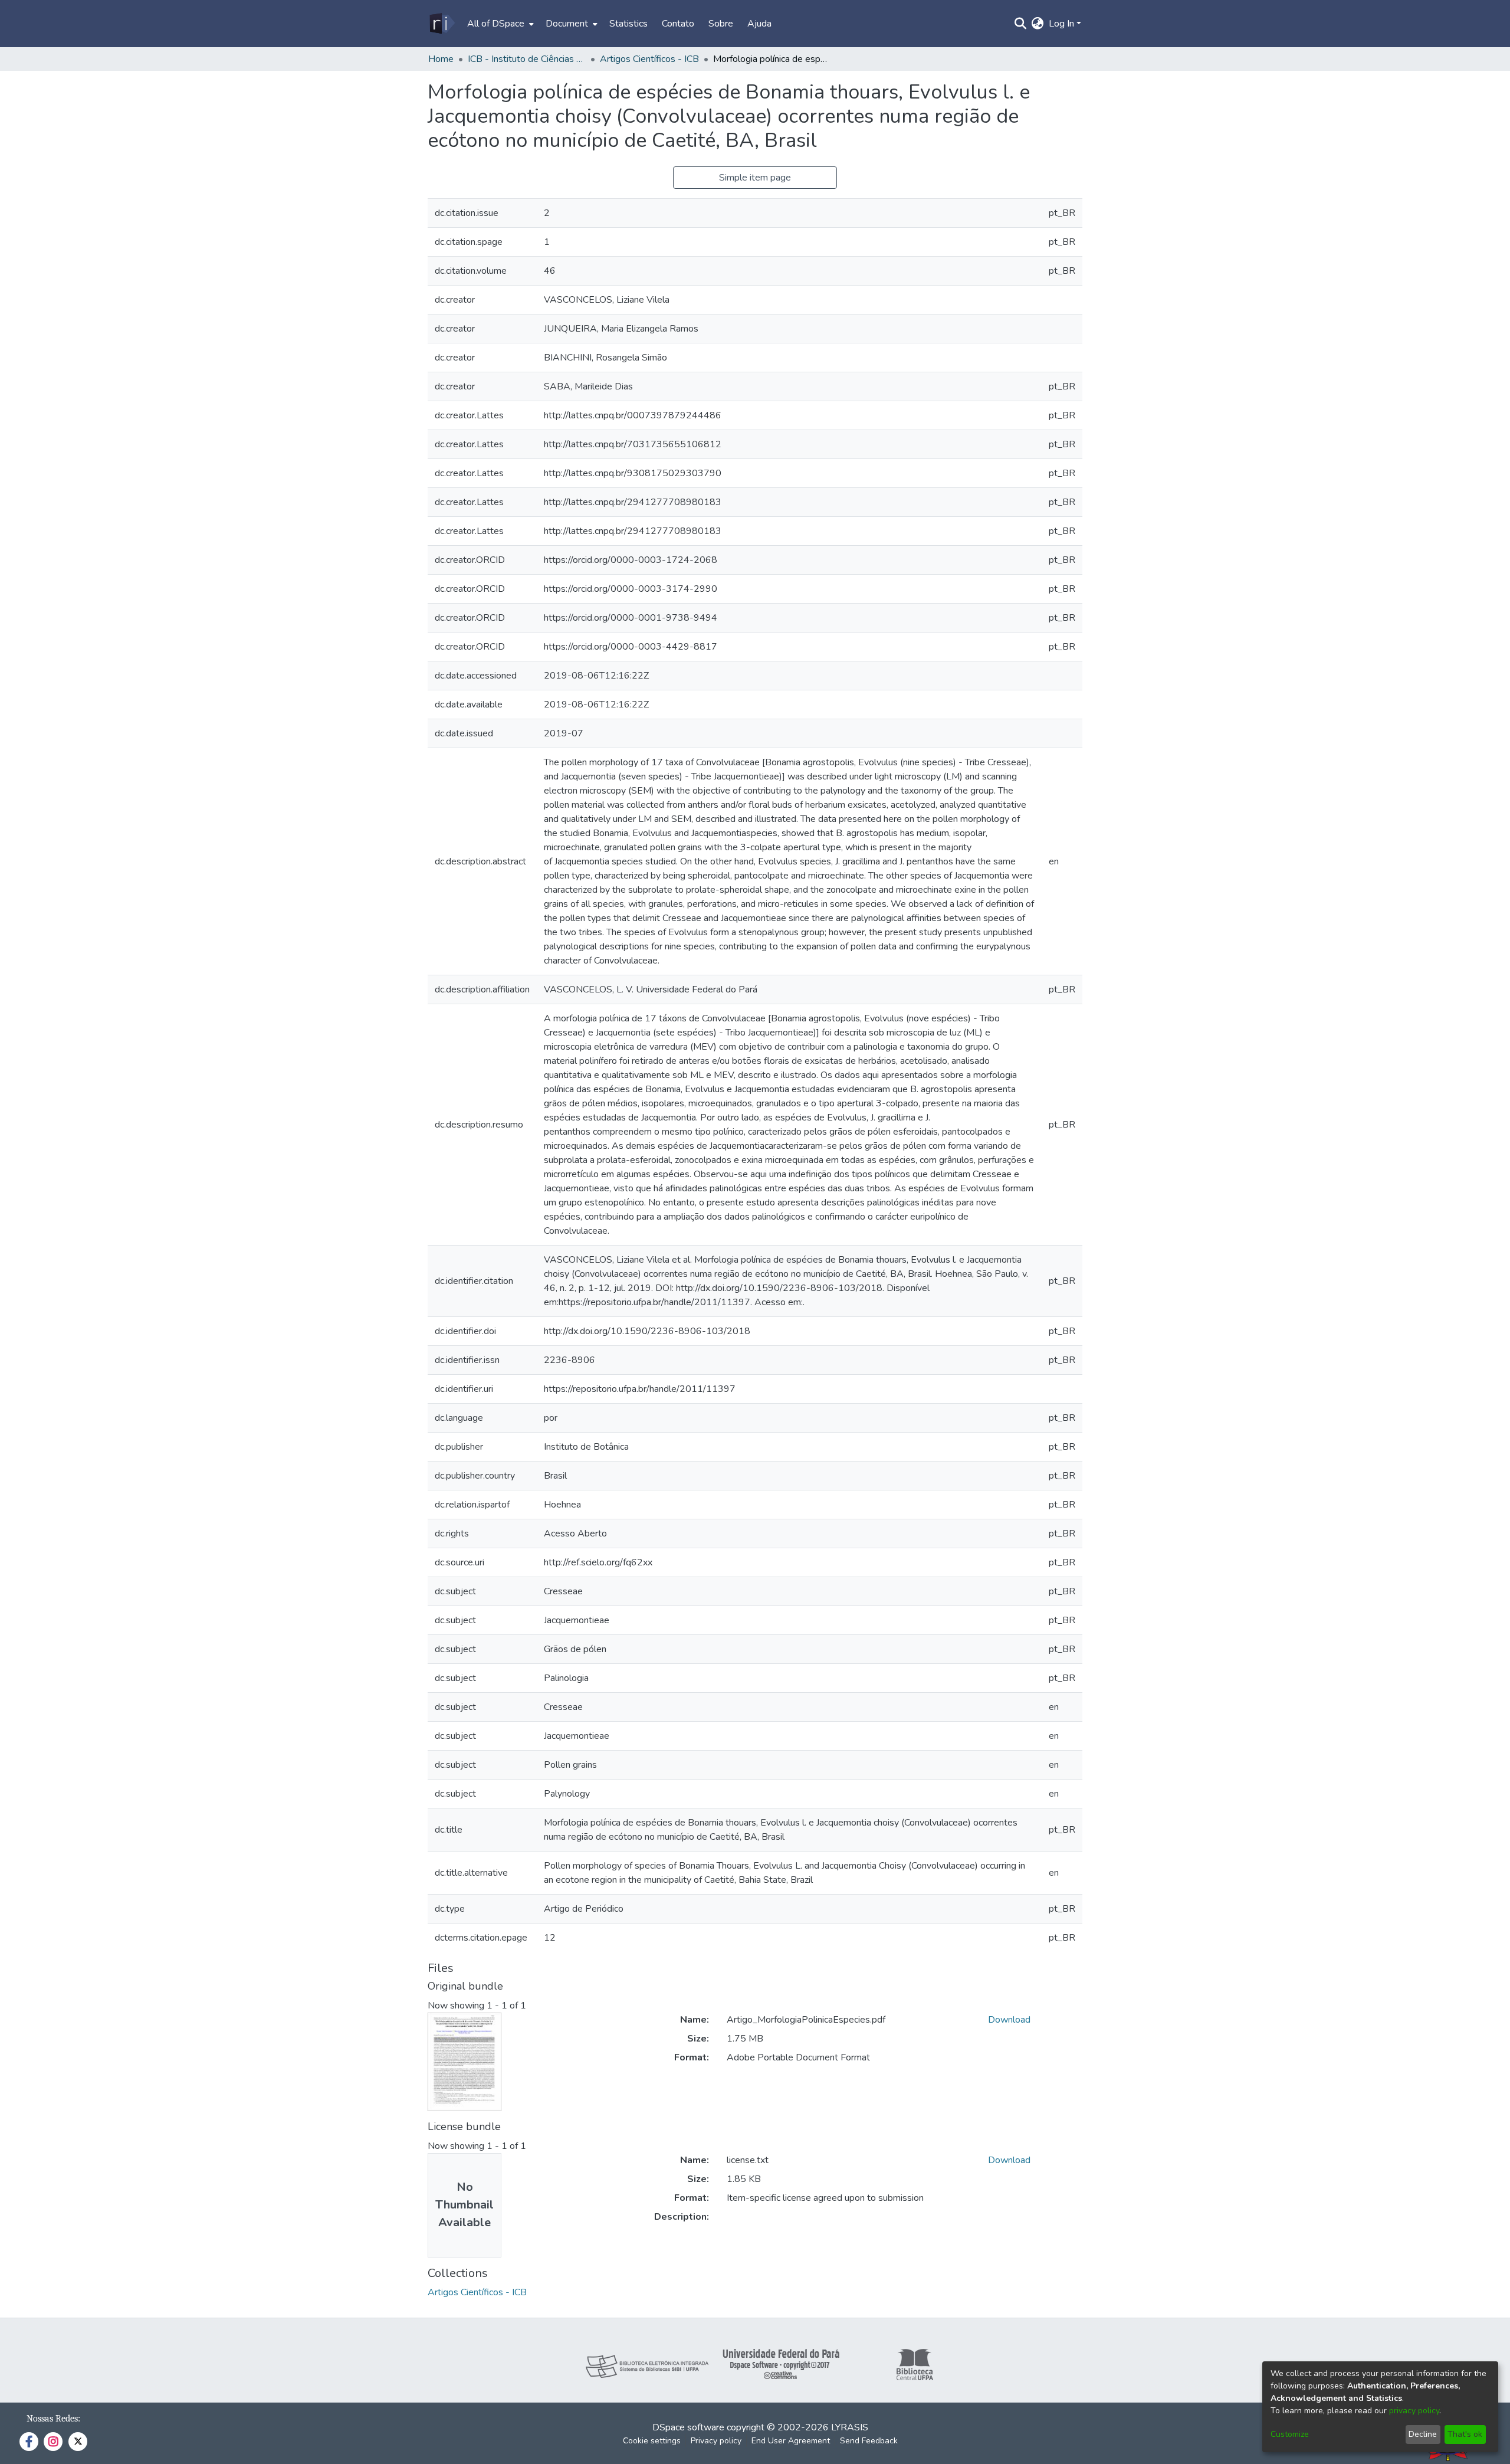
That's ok (1465, 2434)
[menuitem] (499, 24)
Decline (1423, 2434)
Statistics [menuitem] (628, 24)
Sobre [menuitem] (721, 24)
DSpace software (688, 2427)
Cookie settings (652, 2441)
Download (1009, 2020)
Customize (1290, 2434)
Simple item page (755, 178)
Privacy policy (716, 2441)
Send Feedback (869, 2441)
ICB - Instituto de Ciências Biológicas (527, 59)
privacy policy (1414, 2411)
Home (441, 59)
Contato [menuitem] (678, 24)
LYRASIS (850, 2427)
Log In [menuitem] (1061, 24)
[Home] (441, 24)
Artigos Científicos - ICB (649, 59)
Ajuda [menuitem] (759, 24)
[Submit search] (1021, 24)
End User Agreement (791, 2441)
